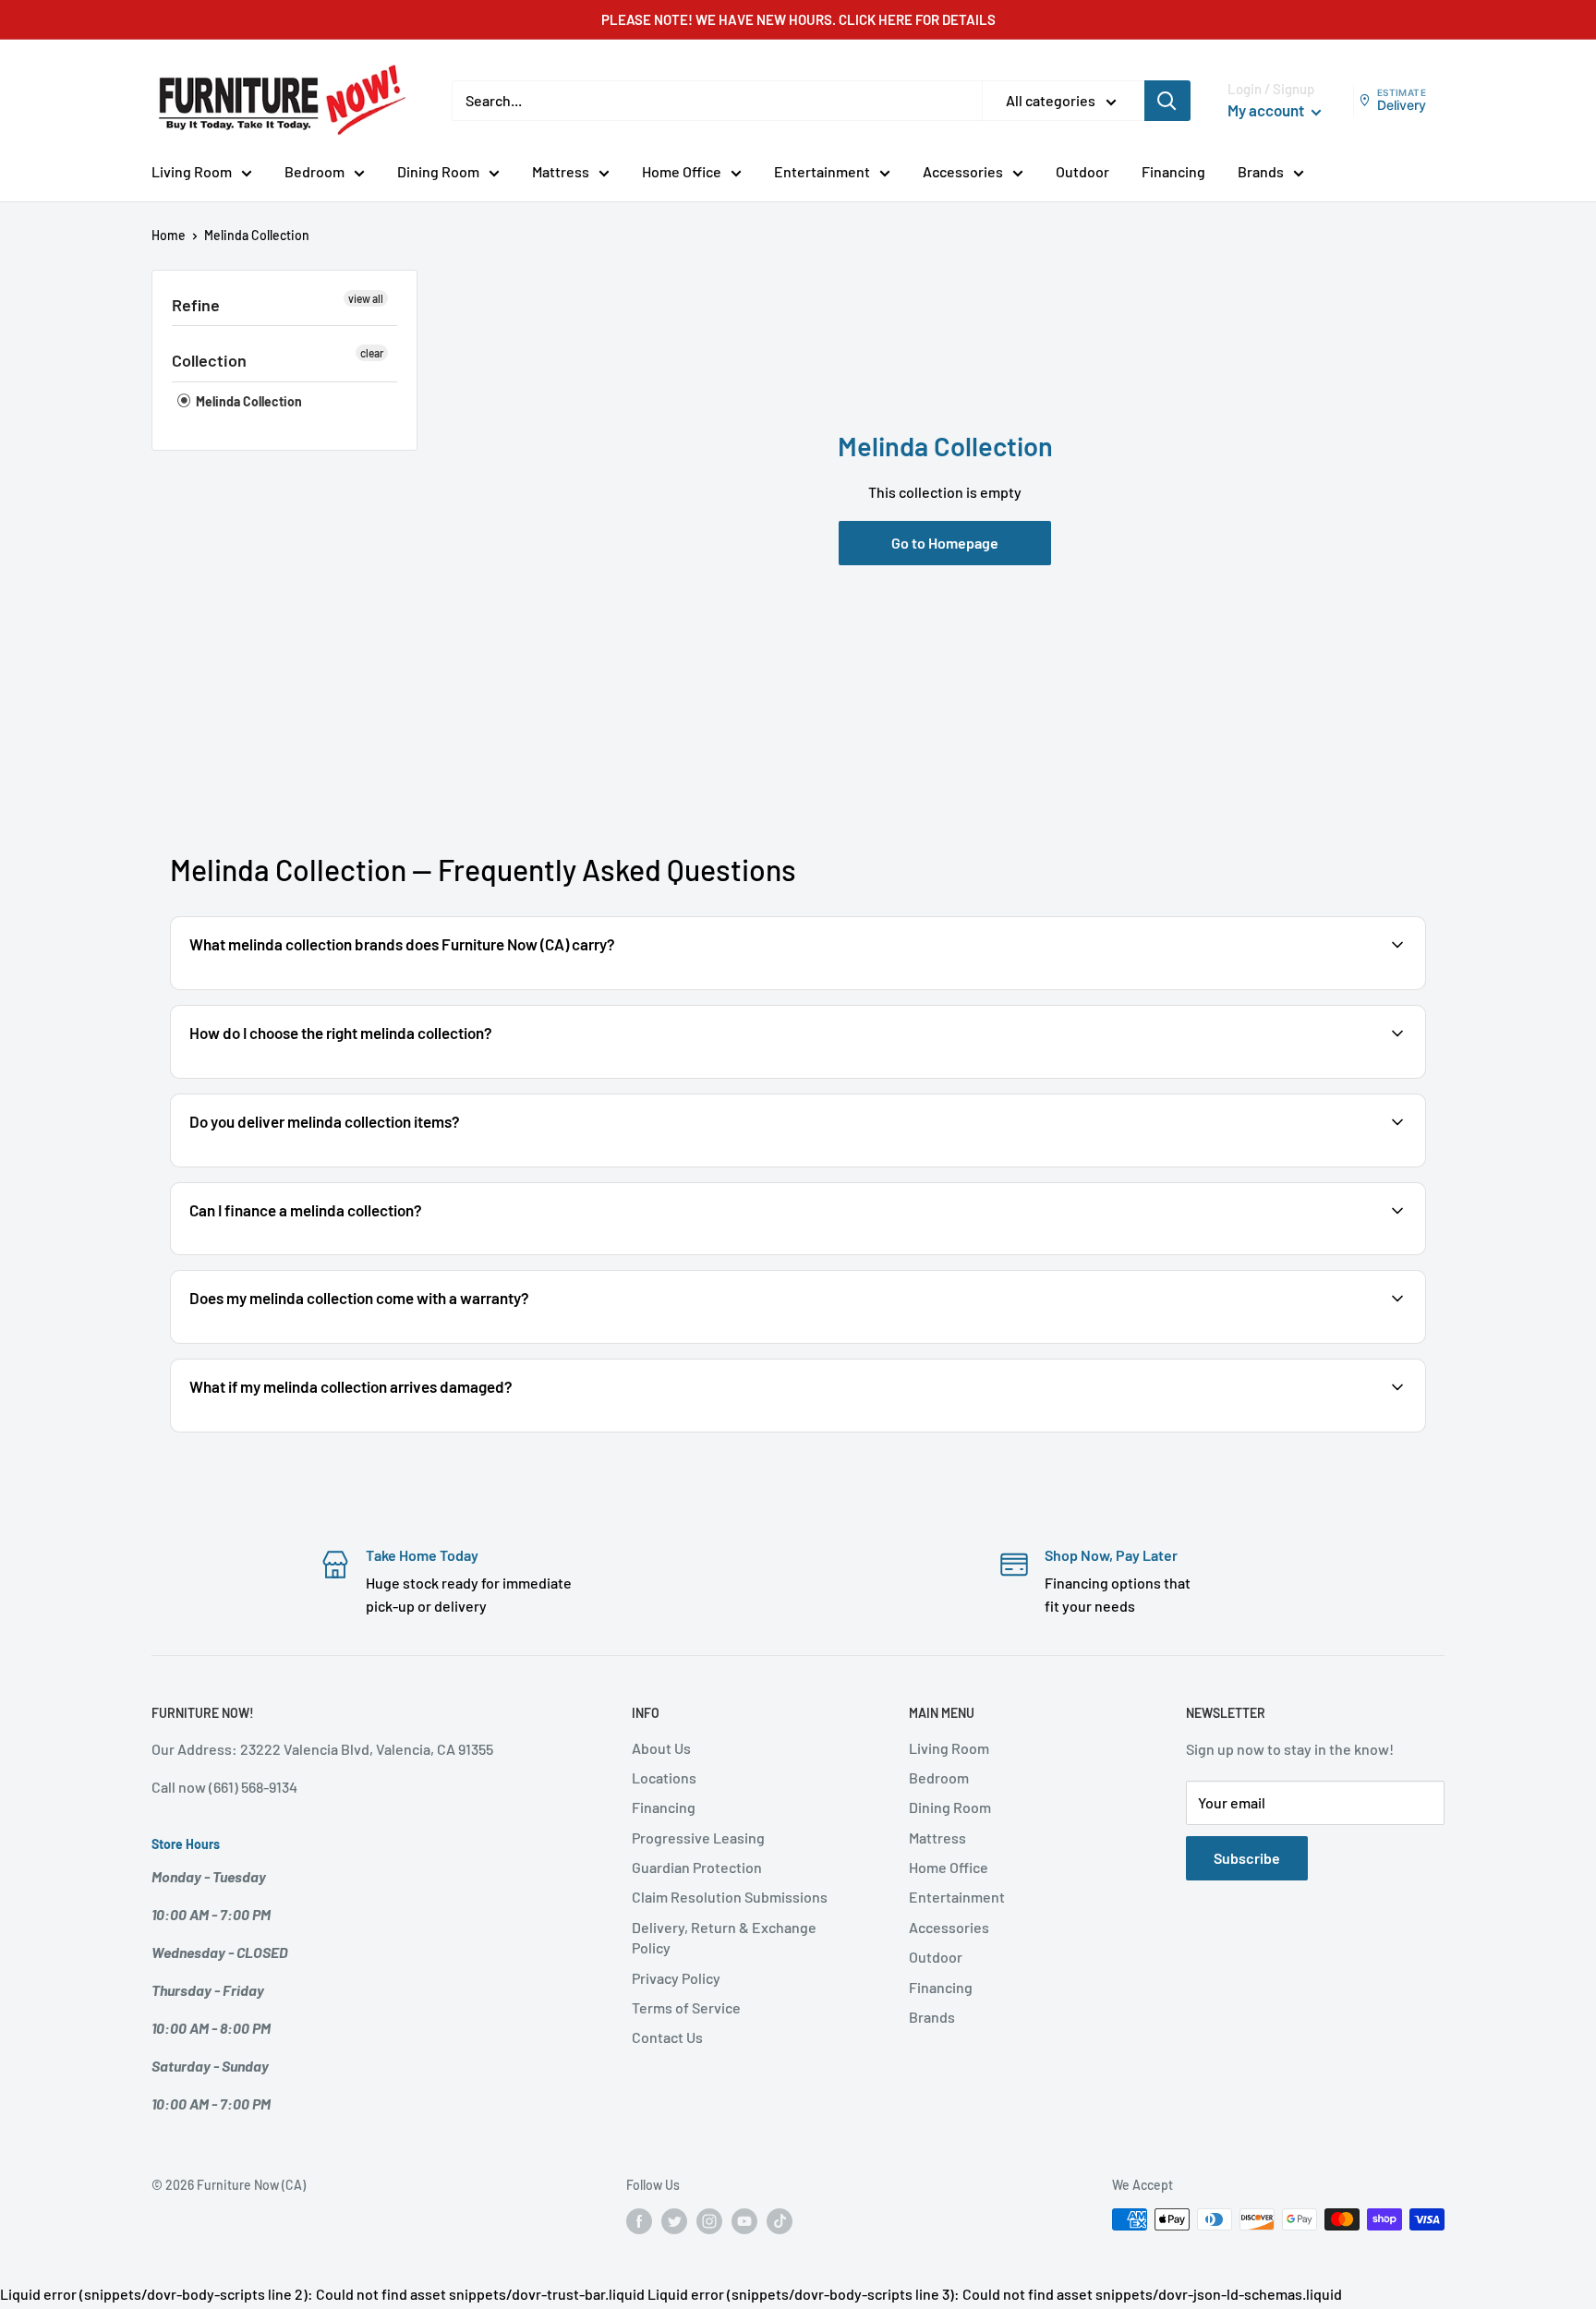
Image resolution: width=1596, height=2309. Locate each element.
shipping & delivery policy (1227, 1165)
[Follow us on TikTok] (780, 2221)
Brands (1261, 171)
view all (366, 298)
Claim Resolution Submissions (730, 1897)
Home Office (682, 171)
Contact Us (667, 2037)
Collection (209, 360)
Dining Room (438, 171)
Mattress (561, 171)
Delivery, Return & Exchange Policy (724, 1937)
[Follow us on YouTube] (744, 2221)
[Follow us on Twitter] (674, 2221)
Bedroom (314, 171)
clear (372, 353)
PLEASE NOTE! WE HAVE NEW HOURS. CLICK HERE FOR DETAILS (798, 19)
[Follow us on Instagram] (709, 2221)
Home (169, 235)
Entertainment (822, 171)
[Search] (1167, 101)
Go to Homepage (945, 543)
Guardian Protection (697, 1867)
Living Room (192, 171)
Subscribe (1247, 1858)
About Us (661, 1748)
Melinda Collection (248, 401)
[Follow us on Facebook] (639, 2221)
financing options (334, 1253)
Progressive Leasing (698, 1838)
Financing (1173, 171)
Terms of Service (686, 2007)
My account (1267, 110)
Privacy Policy (676, 1978)
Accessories (963, 171)
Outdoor (1082, 171)
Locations (664, 1777)
